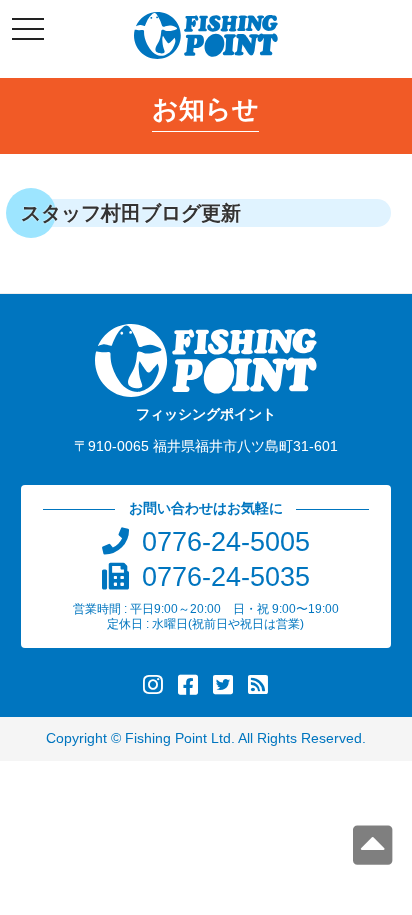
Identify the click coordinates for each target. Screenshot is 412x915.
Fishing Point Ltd (178, 738)
